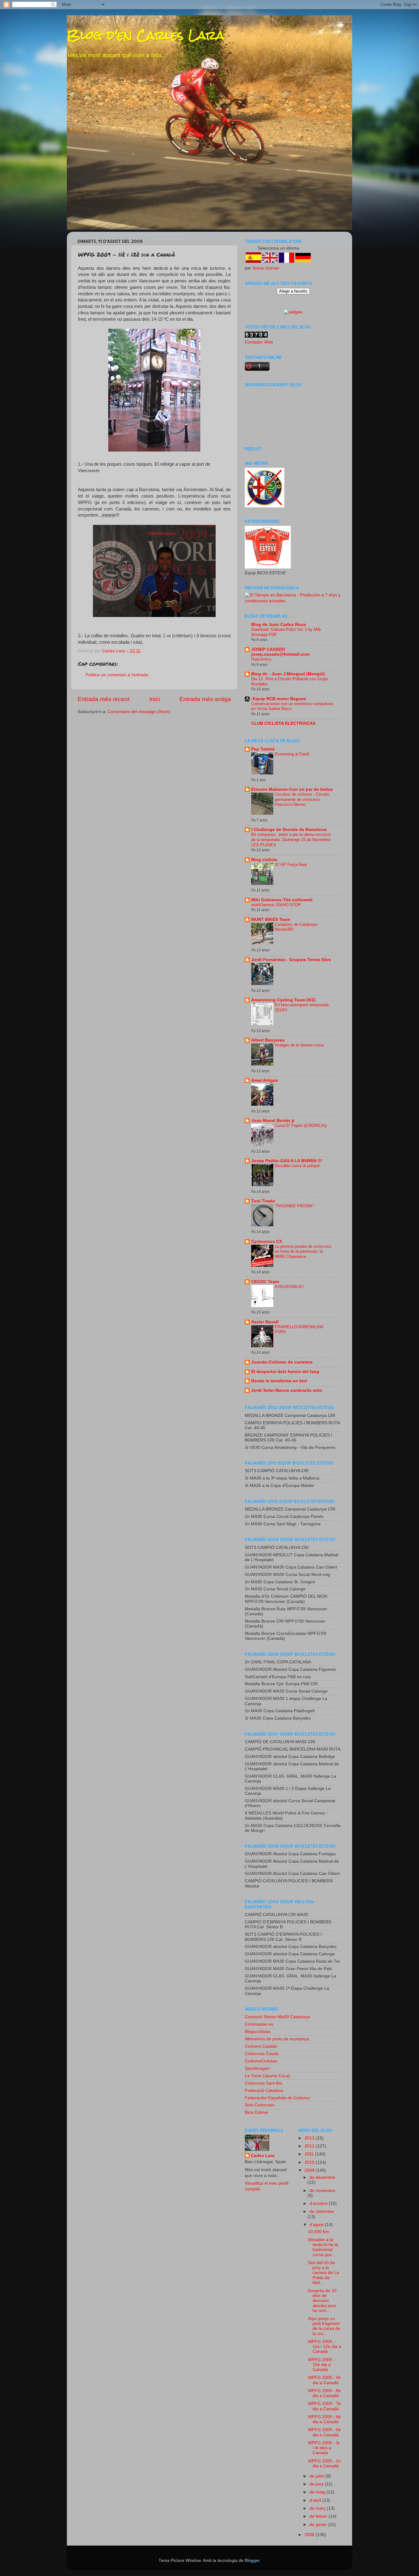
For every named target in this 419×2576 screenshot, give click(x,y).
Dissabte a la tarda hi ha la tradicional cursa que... (323, 2247)
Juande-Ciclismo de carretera (282, 1362)
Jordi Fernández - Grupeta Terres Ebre (291, 960)
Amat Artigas (265, 1080)
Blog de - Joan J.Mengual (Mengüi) (288, 674)
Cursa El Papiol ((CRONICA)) (301, 1125)
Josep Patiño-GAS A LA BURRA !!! (287, 1161)
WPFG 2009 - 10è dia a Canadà (321, 2365)
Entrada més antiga (205, 699)
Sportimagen (257, 2068)
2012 (310, 2146)
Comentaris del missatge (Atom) (139, 712)
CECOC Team (265, 1282)
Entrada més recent (104, 699)
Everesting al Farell (292, 754)
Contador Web (259, 342)
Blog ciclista (264, 860)
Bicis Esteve (256, 2112)
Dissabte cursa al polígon (297, 1166)
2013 (310, 2138)
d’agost (317, 2225)
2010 (310, 2162)
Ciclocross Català (262, 2054)
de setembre (322, 2211)
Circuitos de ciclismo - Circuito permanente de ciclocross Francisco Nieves (302, 799)
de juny (317, 2484)
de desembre (322, 2177)
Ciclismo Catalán (261, 2046)
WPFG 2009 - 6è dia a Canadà (324, 2419)
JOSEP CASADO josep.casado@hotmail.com (280, 652)
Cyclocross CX (267, 1241)
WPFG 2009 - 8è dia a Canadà (324, 2393)
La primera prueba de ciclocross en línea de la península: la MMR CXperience (303, 1251)
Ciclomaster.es (259, 2024)
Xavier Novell (265, 1322)
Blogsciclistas (258, 2032)
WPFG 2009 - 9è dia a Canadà (324, 2380)
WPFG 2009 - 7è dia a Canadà (324, 2406)
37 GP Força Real (291, 865)
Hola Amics (261, 659)
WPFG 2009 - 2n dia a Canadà (324, 2463)
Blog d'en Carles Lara (146, 35)
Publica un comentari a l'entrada (117, 675)
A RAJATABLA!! (289, 1287)
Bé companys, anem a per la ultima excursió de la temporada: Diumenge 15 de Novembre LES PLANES (291, 840)
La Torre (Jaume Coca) (267, 2076)
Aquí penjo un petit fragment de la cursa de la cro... (324, 2326)
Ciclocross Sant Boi (263, 2083)
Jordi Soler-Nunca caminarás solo (287, 1390)
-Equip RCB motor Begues (279, 699)
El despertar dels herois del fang (285, 1372)
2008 (310, 2535)
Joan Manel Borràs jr (273, 1121)
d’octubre (319, 2204)
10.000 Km (319, 2232)
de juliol (317, 2476)
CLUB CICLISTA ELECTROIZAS (283, 723)
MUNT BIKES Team (271, 919)
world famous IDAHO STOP (276, 905)
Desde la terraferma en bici (279, 1381)
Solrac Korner (266, 268)
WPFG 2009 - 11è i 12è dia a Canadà (325, 2347)
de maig (318, 2492)
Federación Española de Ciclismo (277, 2098)
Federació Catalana (264, 2091)
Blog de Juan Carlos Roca (279, 625)
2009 (310, 2170)
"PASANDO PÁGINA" (294, 1206)
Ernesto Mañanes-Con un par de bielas (292, 789)
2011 (310, 2154)
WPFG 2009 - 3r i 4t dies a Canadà (324, 2448)
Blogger (252, 2560)
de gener (319, 2525)
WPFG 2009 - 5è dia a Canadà (324, 2432)
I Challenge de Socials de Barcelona (289, 830)
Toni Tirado (263, 1201)
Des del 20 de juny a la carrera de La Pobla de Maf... (323, 2273)
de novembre (322, 2191)
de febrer (319, 2516)
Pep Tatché (263, 749)
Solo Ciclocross (260, 2105)
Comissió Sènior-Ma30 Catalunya (277, 2017)
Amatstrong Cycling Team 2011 (284, 1000)
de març (318, 2508)
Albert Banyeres (268, 1040)
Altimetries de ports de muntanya (277, 2039)
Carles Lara (263, 2156)
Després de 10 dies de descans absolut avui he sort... (322, 2301)
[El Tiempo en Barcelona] (293, 601)
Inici (155, 699)
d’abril (316, 2500)
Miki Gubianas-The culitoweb (282, 900)
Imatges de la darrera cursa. (300, 1045)
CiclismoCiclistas (261, 2061)
